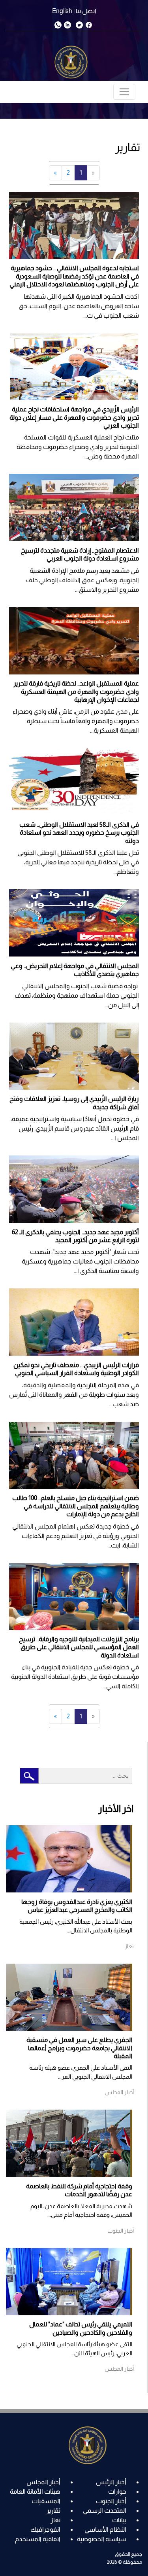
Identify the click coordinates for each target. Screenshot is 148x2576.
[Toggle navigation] (124, 92)
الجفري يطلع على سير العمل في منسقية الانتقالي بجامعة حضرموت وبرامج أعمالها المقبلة (79, 2048)
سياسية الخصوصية (102, 2539)
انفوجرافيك (45, 2530)
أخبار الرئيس (111, 2482)
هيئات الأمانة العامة (35, 2492)
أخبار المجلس (43, 2482)
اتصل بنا (86, 11)
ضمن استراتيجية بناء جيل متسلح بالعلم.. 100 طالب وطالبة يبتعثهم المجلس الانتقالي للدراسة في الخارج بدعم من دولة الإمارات (76, 1506)
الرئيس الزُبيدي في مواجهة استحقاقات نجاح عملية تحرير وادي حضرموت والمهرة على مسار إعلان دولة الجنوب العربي (74, 417)
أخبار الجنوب (111, 2501)
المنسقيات (46, 2501)
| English (63, 11)
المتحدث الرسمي (105, 2511)
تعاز (55, 2520)
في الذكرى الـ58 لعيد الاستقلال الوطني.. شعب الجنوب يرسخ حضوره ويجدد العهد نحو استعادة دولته (79, 833)
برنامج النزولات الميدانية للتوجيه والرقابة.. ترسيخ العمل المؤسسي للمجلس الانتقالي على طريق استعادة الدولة (79, 1647)
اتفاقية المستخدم (38, 2539)
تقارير (53, 2511)
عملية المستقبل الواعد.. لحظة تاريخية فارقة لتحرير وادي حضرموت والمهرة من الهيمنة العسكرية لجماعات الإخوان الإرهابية (76, 691)
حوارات (117, 2492)
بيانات (119, 2520)
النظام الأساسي (105, 2530)
